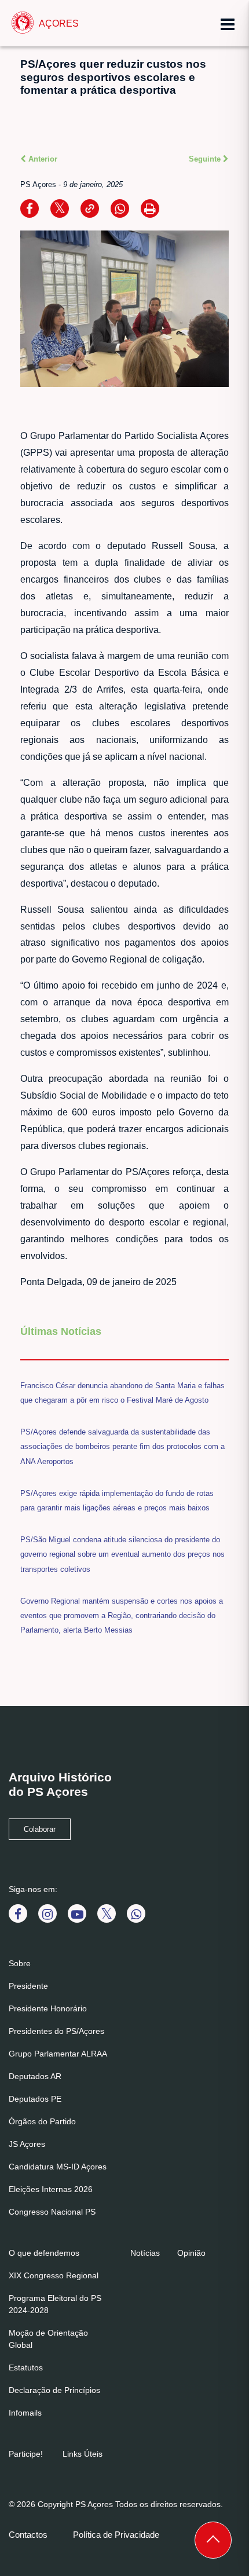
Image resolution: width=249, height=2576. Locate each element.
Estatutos (26, 2368)
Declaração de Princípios (54, 2390)
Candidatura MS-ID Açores (58, 2167)
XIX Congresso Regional (54, 2275)
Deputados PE (35, 2099)
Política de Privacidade (116, 2535)
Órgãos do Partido (42, 2121)
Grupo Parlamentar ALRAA (58, 2054)
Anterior (42, 159)
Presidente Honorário (48, 2008)
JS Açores (27, 2144)
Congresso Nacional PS (52, 2212)
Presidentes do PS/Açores (56, 2031)
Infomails (25, 2413)
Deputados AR (35, 2076)
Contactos (28, 2535)
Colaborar (40, 1829)
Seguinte (206, 159)
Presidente (28, 1986)
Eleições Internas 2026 (51, 2189)
